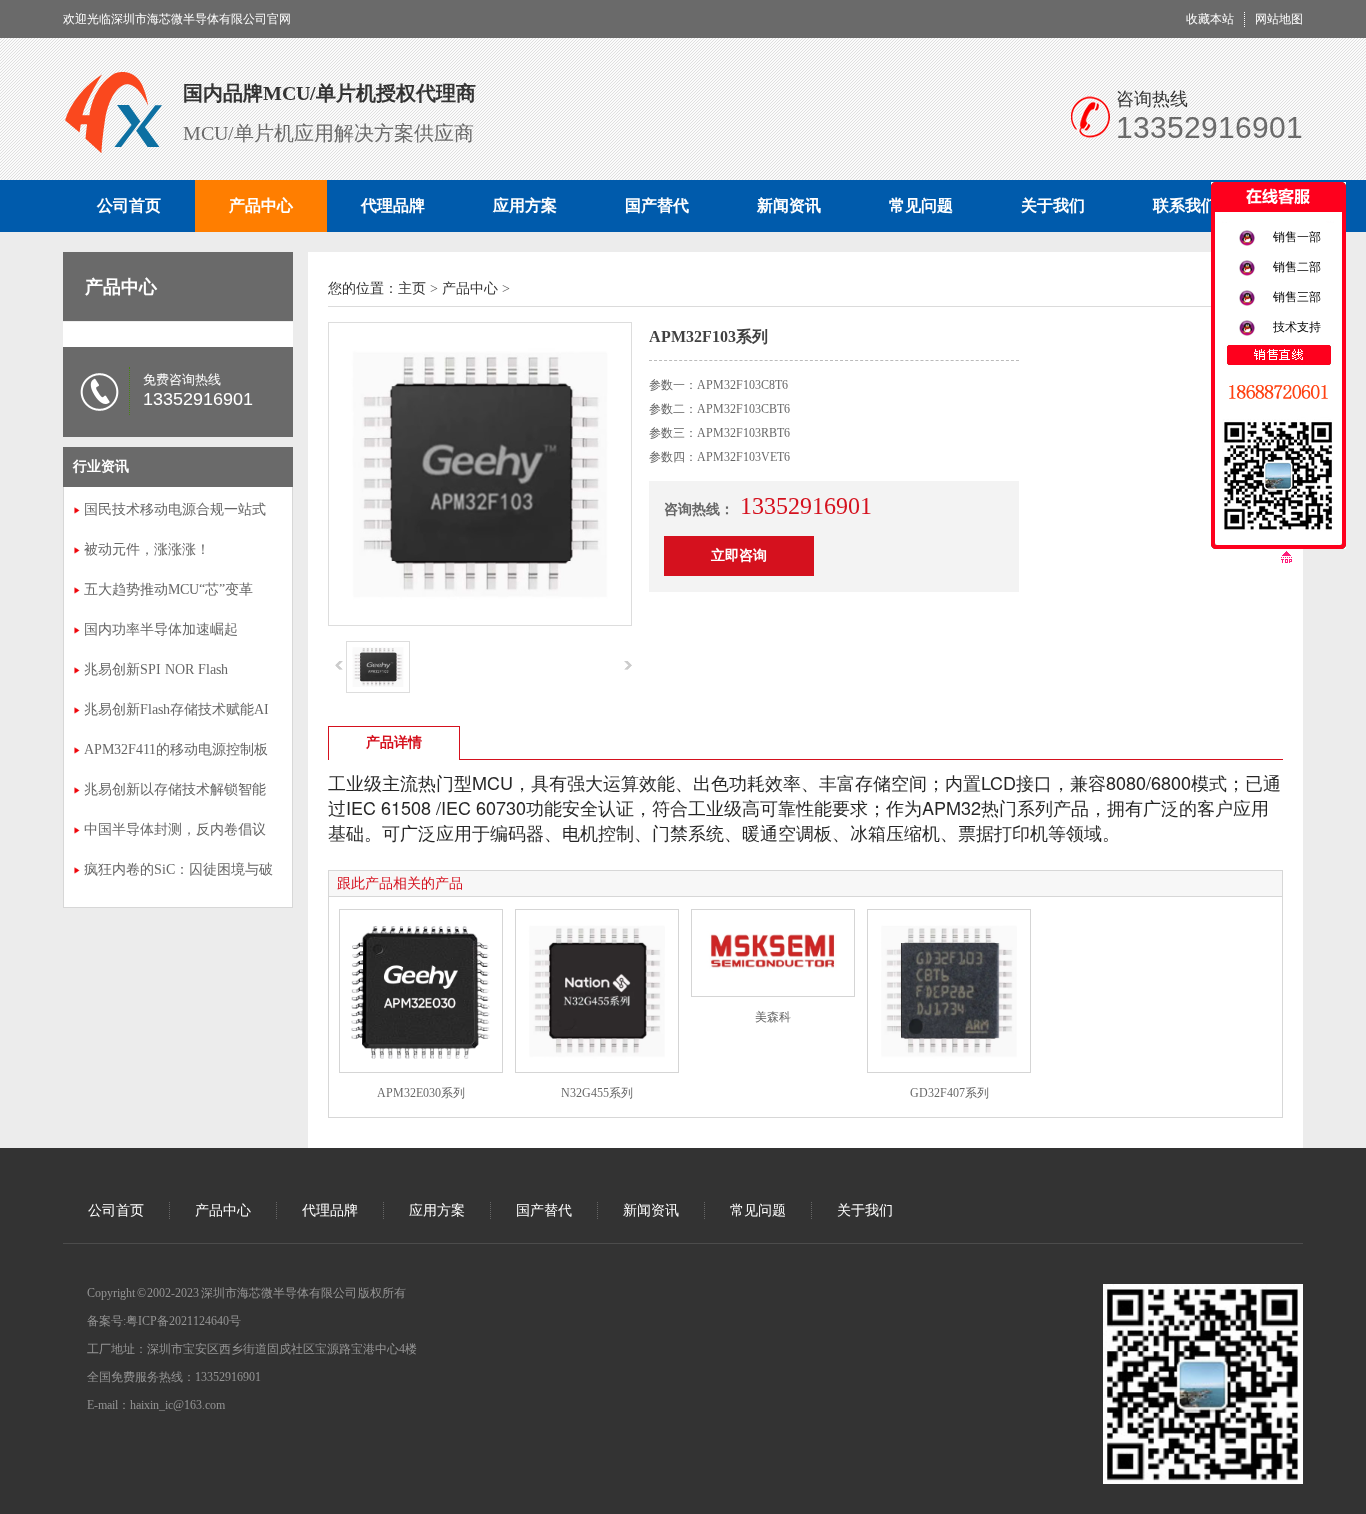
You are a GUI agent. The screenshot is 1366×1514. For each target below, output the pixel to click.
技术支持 (1297, 327)
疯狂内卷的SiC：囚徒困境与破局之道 (178, 872)
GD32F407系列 (949, 1093)
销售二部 (1297, 267)
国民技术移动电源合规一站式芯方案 (175, 512)
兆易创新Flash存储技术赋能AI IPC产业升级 (176, 712)
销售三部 (1297, 297)
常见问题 (921, 205)
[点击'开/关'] (1278, 202)
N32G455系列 (597, 1093)
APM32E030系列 (421, 1093)
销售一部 (1297, 237)
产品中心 (261, 205)
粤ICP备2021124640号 (183, 1321)
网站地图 (1279, 19)
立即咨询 (739, 555)
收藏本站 (1210, 19)
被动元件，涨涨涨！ (147, 549)
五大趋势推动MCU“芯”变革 (168, 589)
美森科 (773, 1017)
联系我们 (1185, 205)
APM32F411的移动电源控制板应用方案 (176, 752)
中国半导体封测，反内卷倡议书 (175, 832)
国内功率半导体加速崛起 (161, 629)
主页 (412, 288)
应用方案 (525, 205)
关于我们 (1053, 205)
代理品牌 (393, 205)
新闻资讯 (789, 205)
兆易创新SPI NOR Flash (156, 669)
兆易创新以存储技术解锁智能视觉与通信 (175, 792)
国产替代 (657, 205)
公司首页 (129, 205)
